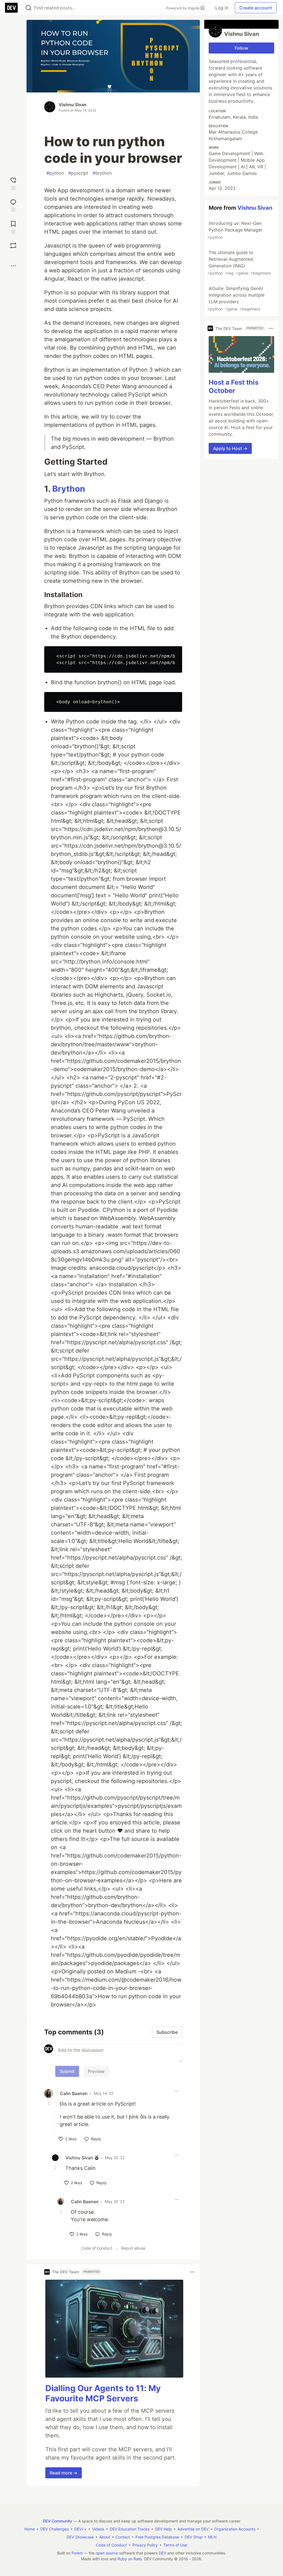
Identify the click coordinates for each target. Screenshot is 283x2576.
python (55, 173)
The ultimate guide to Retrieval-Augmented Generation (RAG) (239, 263)
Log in (222, 8)
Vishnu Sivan (73, 105)
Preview (96, 2071)
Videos (98, 2529)
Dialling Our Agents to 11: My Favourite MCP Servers (103, 2393)
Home (30, 2529)
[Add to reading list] (13, 227)
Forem (77, 2553)
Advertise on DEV (193, 2529)
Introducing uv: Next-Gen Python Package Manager (235, 230)
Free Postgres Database (157, 2537)
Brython (69, 489)
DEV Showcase (80, 2537)
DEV (162, 2553)
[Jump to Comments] (13, 205)
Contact (123, 2537)
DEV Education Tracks (130, 2529)
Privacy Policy (145, 2545)
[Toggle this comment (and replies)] (49, 2103)
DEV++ (80, 2529)
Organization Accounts (235, 2529)
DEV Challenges (55, 2529)
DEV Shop (194, 2537)
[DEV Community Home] (11, 8)
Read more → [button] (64, 2473)
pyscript (78, 173)
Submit (67, 2071)
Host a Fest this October (234, 386)
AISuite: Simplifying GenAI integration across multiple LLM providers (236, 298)
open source (107, 2553)
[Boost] (13, 246)
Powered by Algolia (183, 8)
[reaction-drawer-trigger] (13, 183)
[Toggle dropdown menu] (177, 2091)
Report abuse (133, 2248)
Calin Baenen (74, 2093)
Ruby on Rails (130, 2559)
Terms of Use (175, 2545)
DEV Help (163, 2529)
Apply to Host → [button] (230, 448)
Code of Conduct (97, 2248)
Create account (256, 8)
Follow (241, 48)
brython (102, 173)
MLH (212, 2537)
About (105, 2537)
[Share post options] (13, 266)
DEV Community (57, 2521)
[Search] (28, 8)
